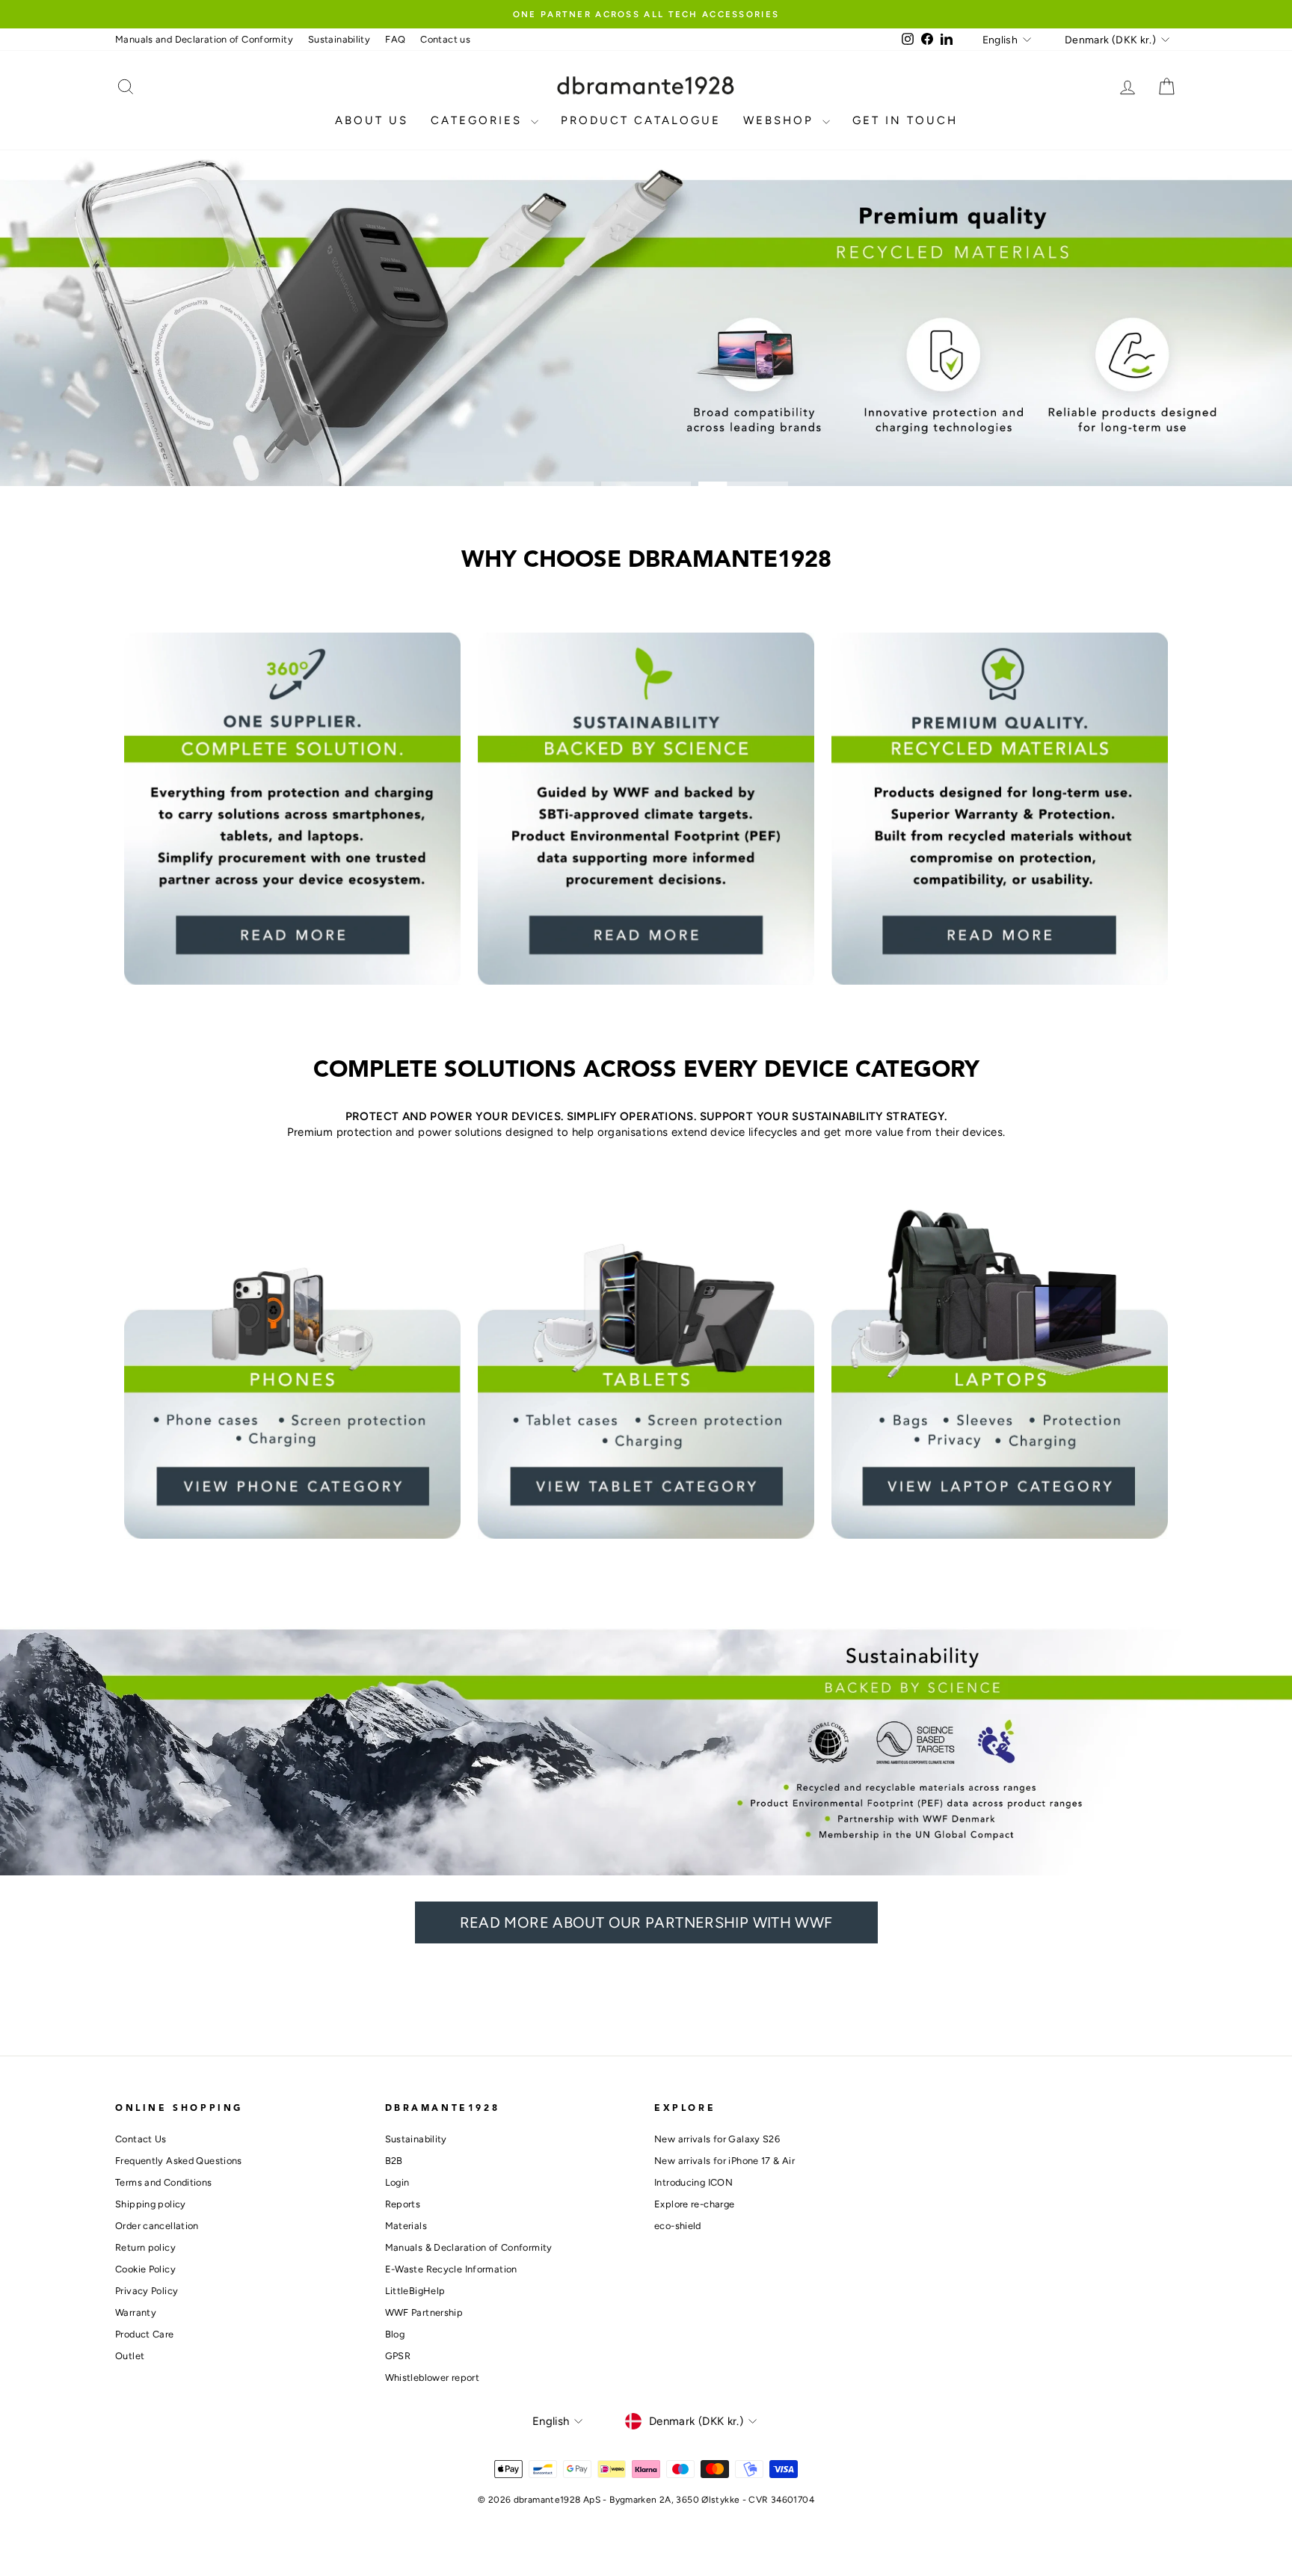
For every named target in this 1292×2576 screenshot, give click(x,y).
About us (372, 120)
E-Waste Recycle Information (451, 2269)
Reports (403, 2204)
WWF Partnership (424, 2312)
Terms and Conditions (164, 2182)
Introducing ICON (693, 2182)
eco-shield (678, 2226)
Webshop (781, 120)
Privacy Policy (147, 2291)
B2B (394, 2161)
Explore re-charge (694, 2204)
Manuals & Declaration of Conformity (469, 2247)
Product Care (145, 2334)
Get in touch (905, 120)
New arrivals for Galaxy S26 (717, 2139)
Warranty (136, 2312)
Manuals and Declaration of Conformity (204, 39)
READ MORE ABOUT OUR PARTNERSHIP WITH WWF (646, 1922)
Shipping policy (151, 2204)
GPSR (398, 2356)
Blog (395, 2334)
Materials (406, 2226)
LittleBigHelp (415, 2291)
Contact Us (141, 2139)
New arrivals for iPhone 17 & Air (725, 2161)
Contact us (445, 39)
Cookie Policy (145, 2269)
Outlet (130, 2356)
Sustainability (339, 39)
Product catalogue (641, 120)
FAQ (395, 39)
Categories (479, 120)
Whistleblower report (433, 2377)
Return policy (145, 2247)
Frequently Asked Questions (179, 2161)
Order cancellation (157, 2226)
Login (397, 2182)
